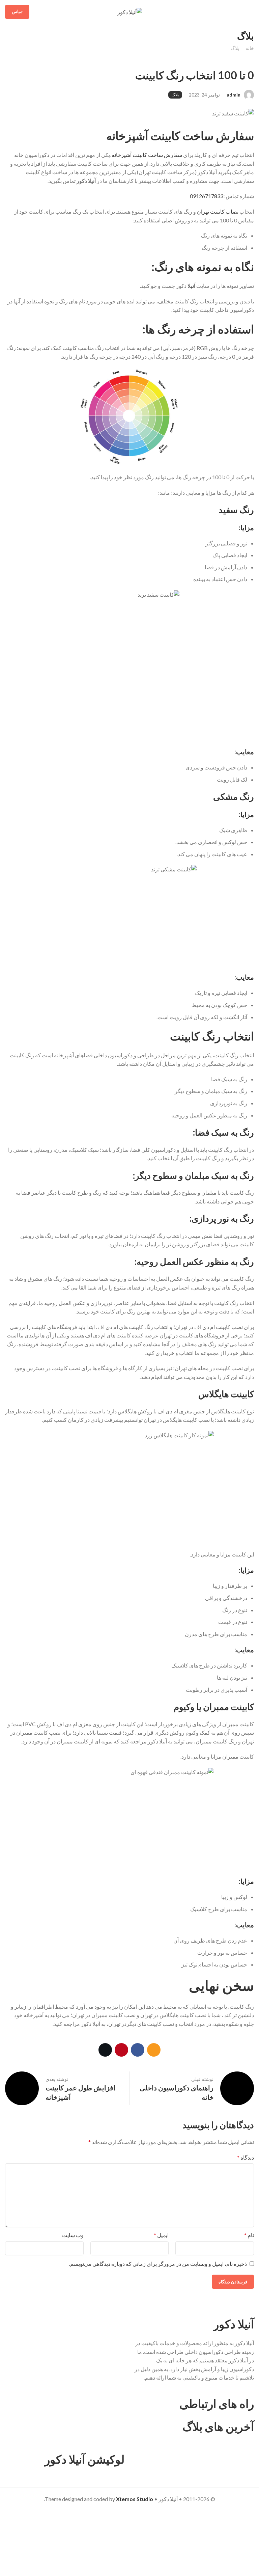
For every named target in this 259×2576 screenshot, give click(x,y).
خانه (250, 48)
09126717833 (207, 196)
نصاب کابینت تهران (218, 211)
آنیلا (191, 286)
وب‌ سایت (73, 2235)
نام (249, 2235)
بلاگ (235, 48)
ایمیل (161, 2235)
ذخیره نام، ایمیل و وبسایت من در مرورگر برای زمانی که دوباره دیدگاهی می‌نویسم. (158, 2264)
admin (234, 95)
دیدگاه (246, 2157)
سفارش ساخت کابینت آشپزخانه (147, 155)
